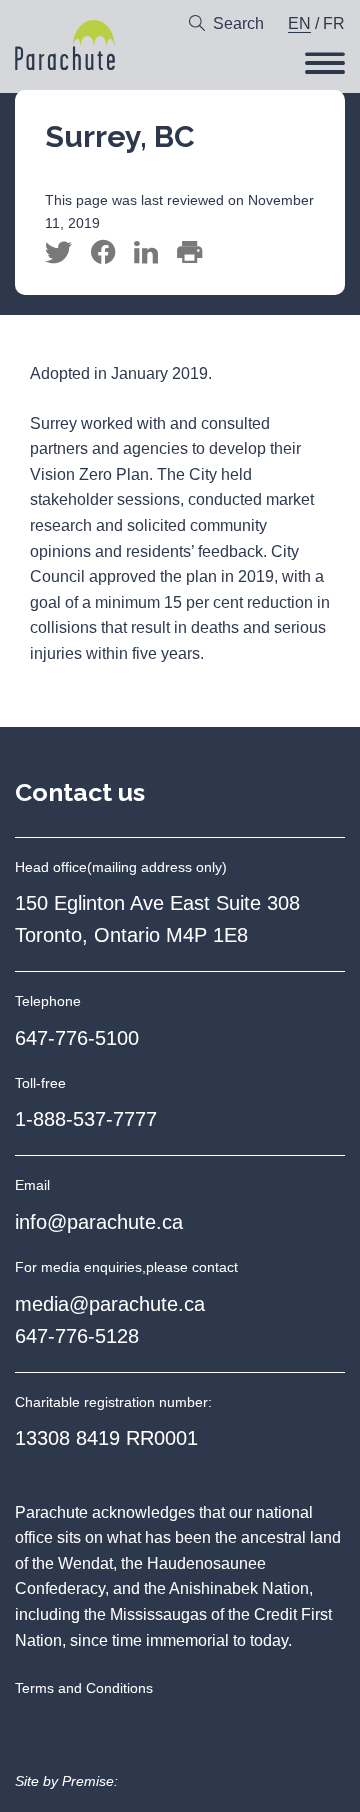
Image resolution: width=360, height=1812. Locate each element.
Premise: (90, 1781)
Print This (189, 253)
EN (299, 23)
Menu (325, 63)
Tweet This (58, 253)
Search (238, 23)
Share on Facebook (103, 253)
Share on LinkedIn (146, 253)
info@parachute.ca (99, 1222)
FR (334, 23)
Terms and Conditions (84, 1688)
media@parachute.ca (110, 1304)
